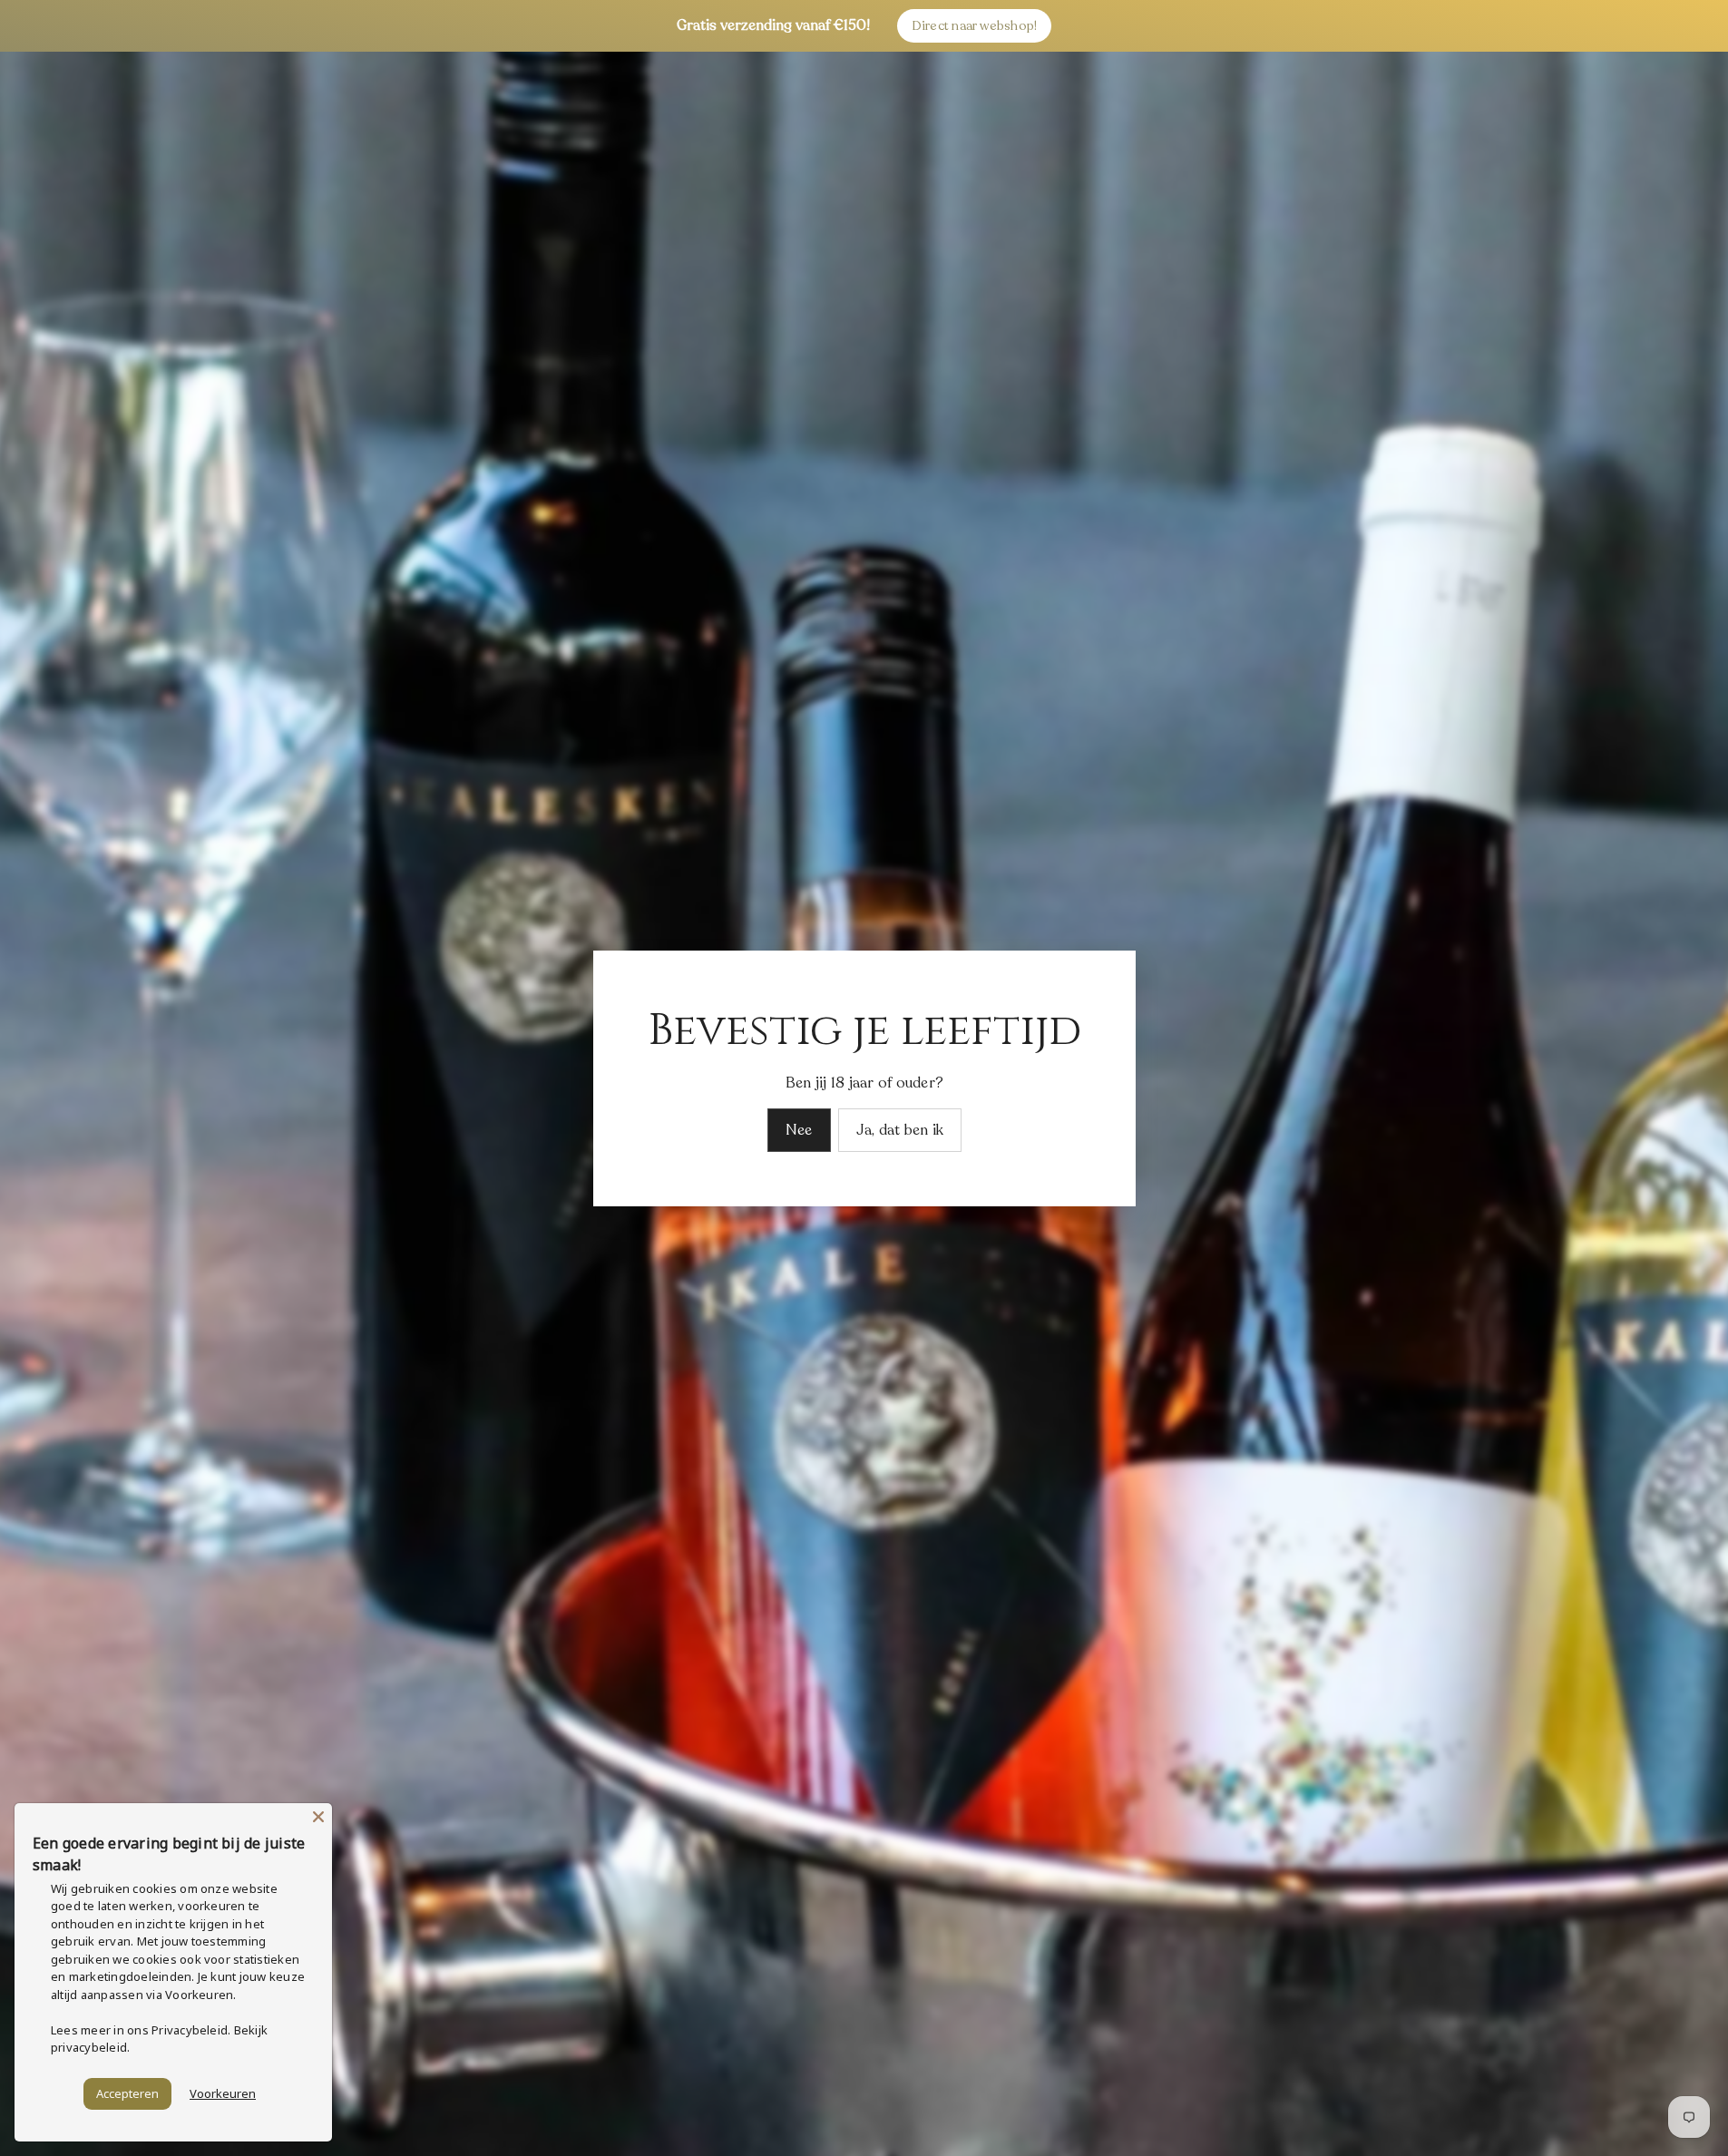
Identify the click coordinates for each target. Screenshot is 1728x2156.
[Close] (318, 1817)
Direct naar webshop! (975, 26)
